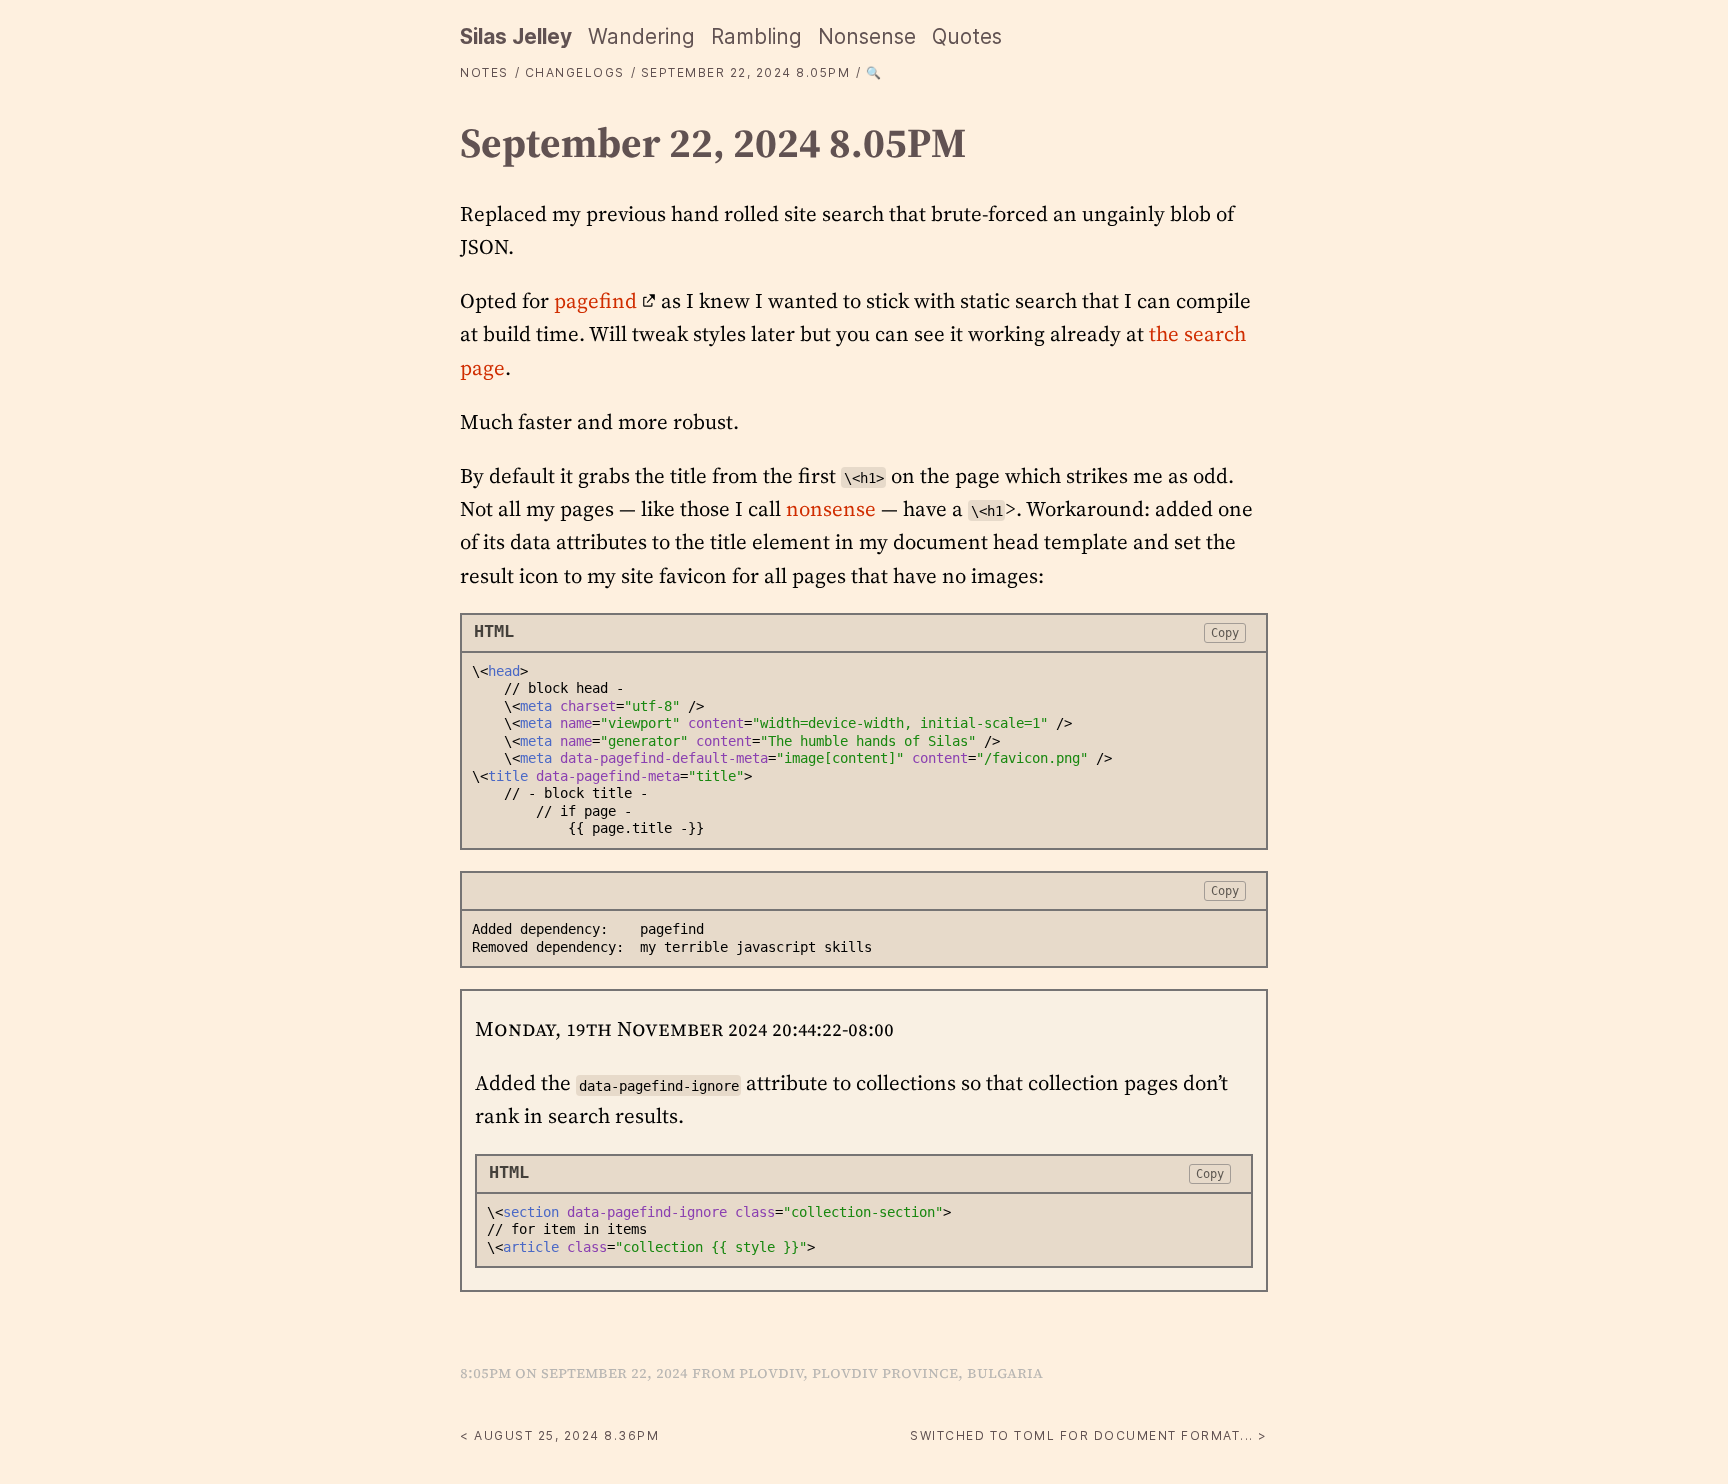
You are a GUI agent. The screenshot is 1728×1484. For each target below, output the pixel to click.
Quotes (967, 36)
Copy (1225, 632)
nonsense (831, 508)
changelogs (575, 72)
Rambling (756, 36)
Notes (484, 72)
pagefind (595, 300)
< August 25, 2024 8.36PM (559, 1435)
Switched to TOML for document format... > (1089, 1435)
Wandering (641, 36)
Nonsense (867, 36)
